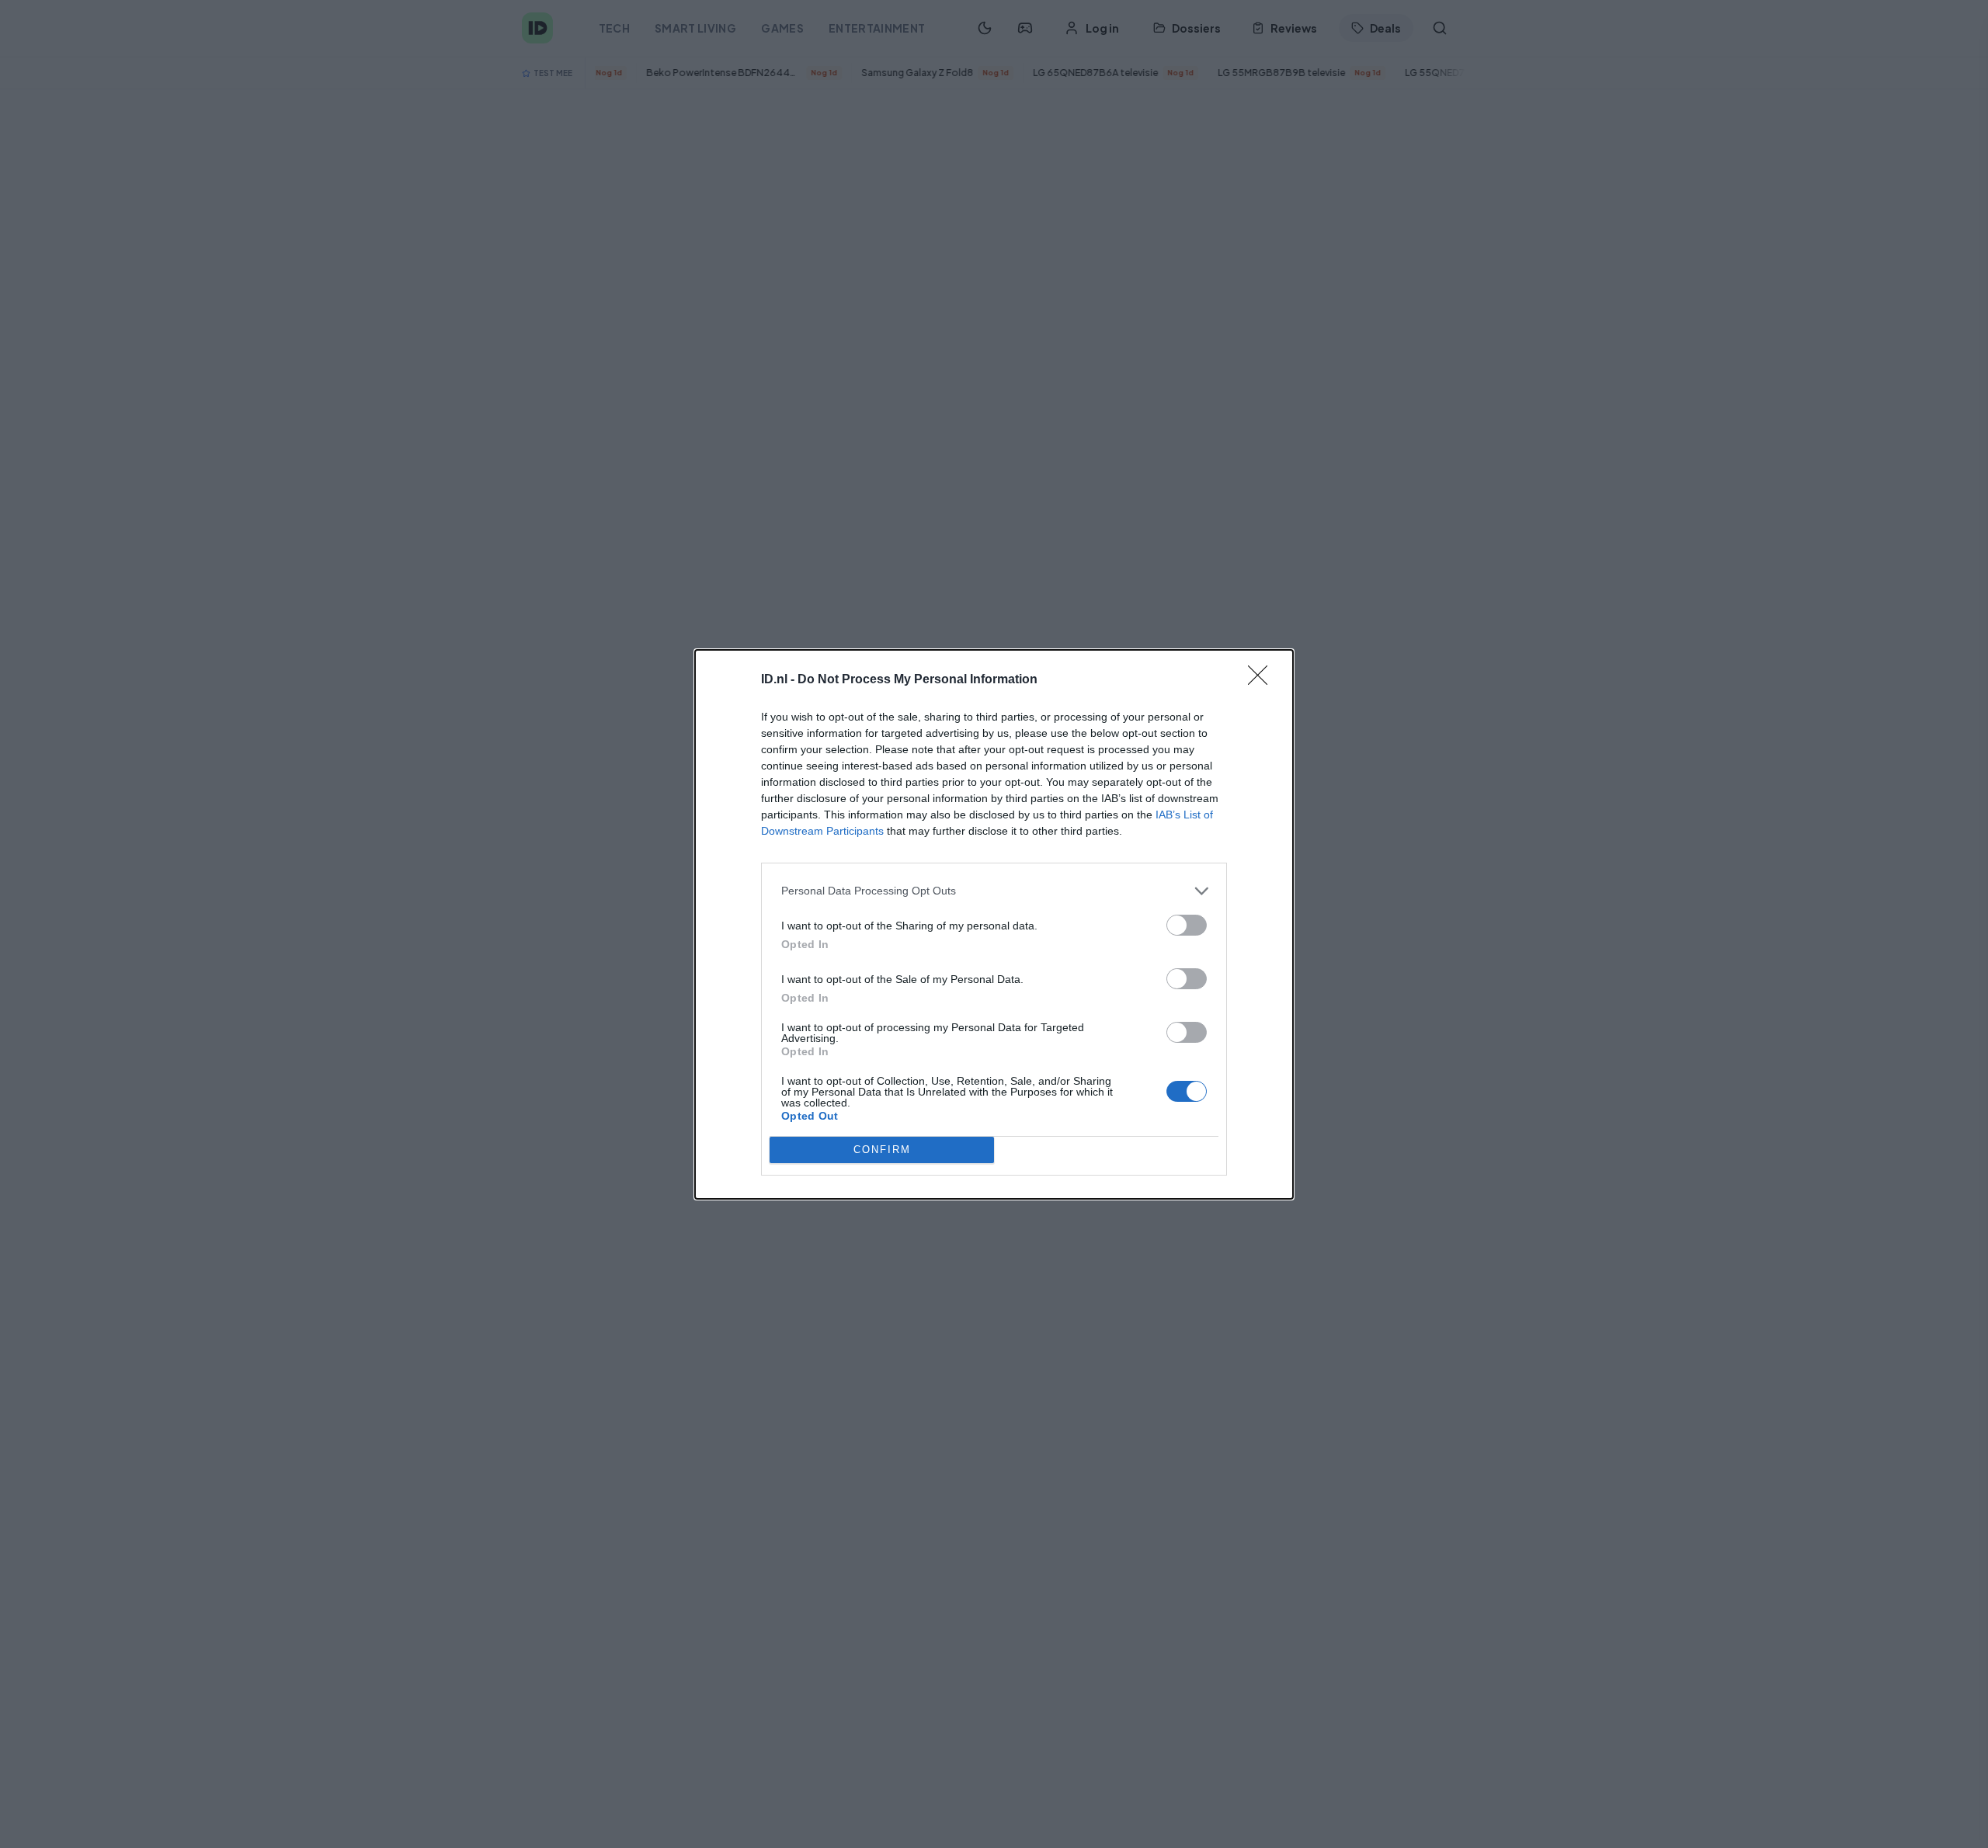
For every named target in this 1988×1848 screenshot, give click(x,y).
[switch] (1187, 925)
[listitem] (994, 891)
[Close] (1263, 680)
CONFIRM (882, 1150)
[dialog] (994, 924)
